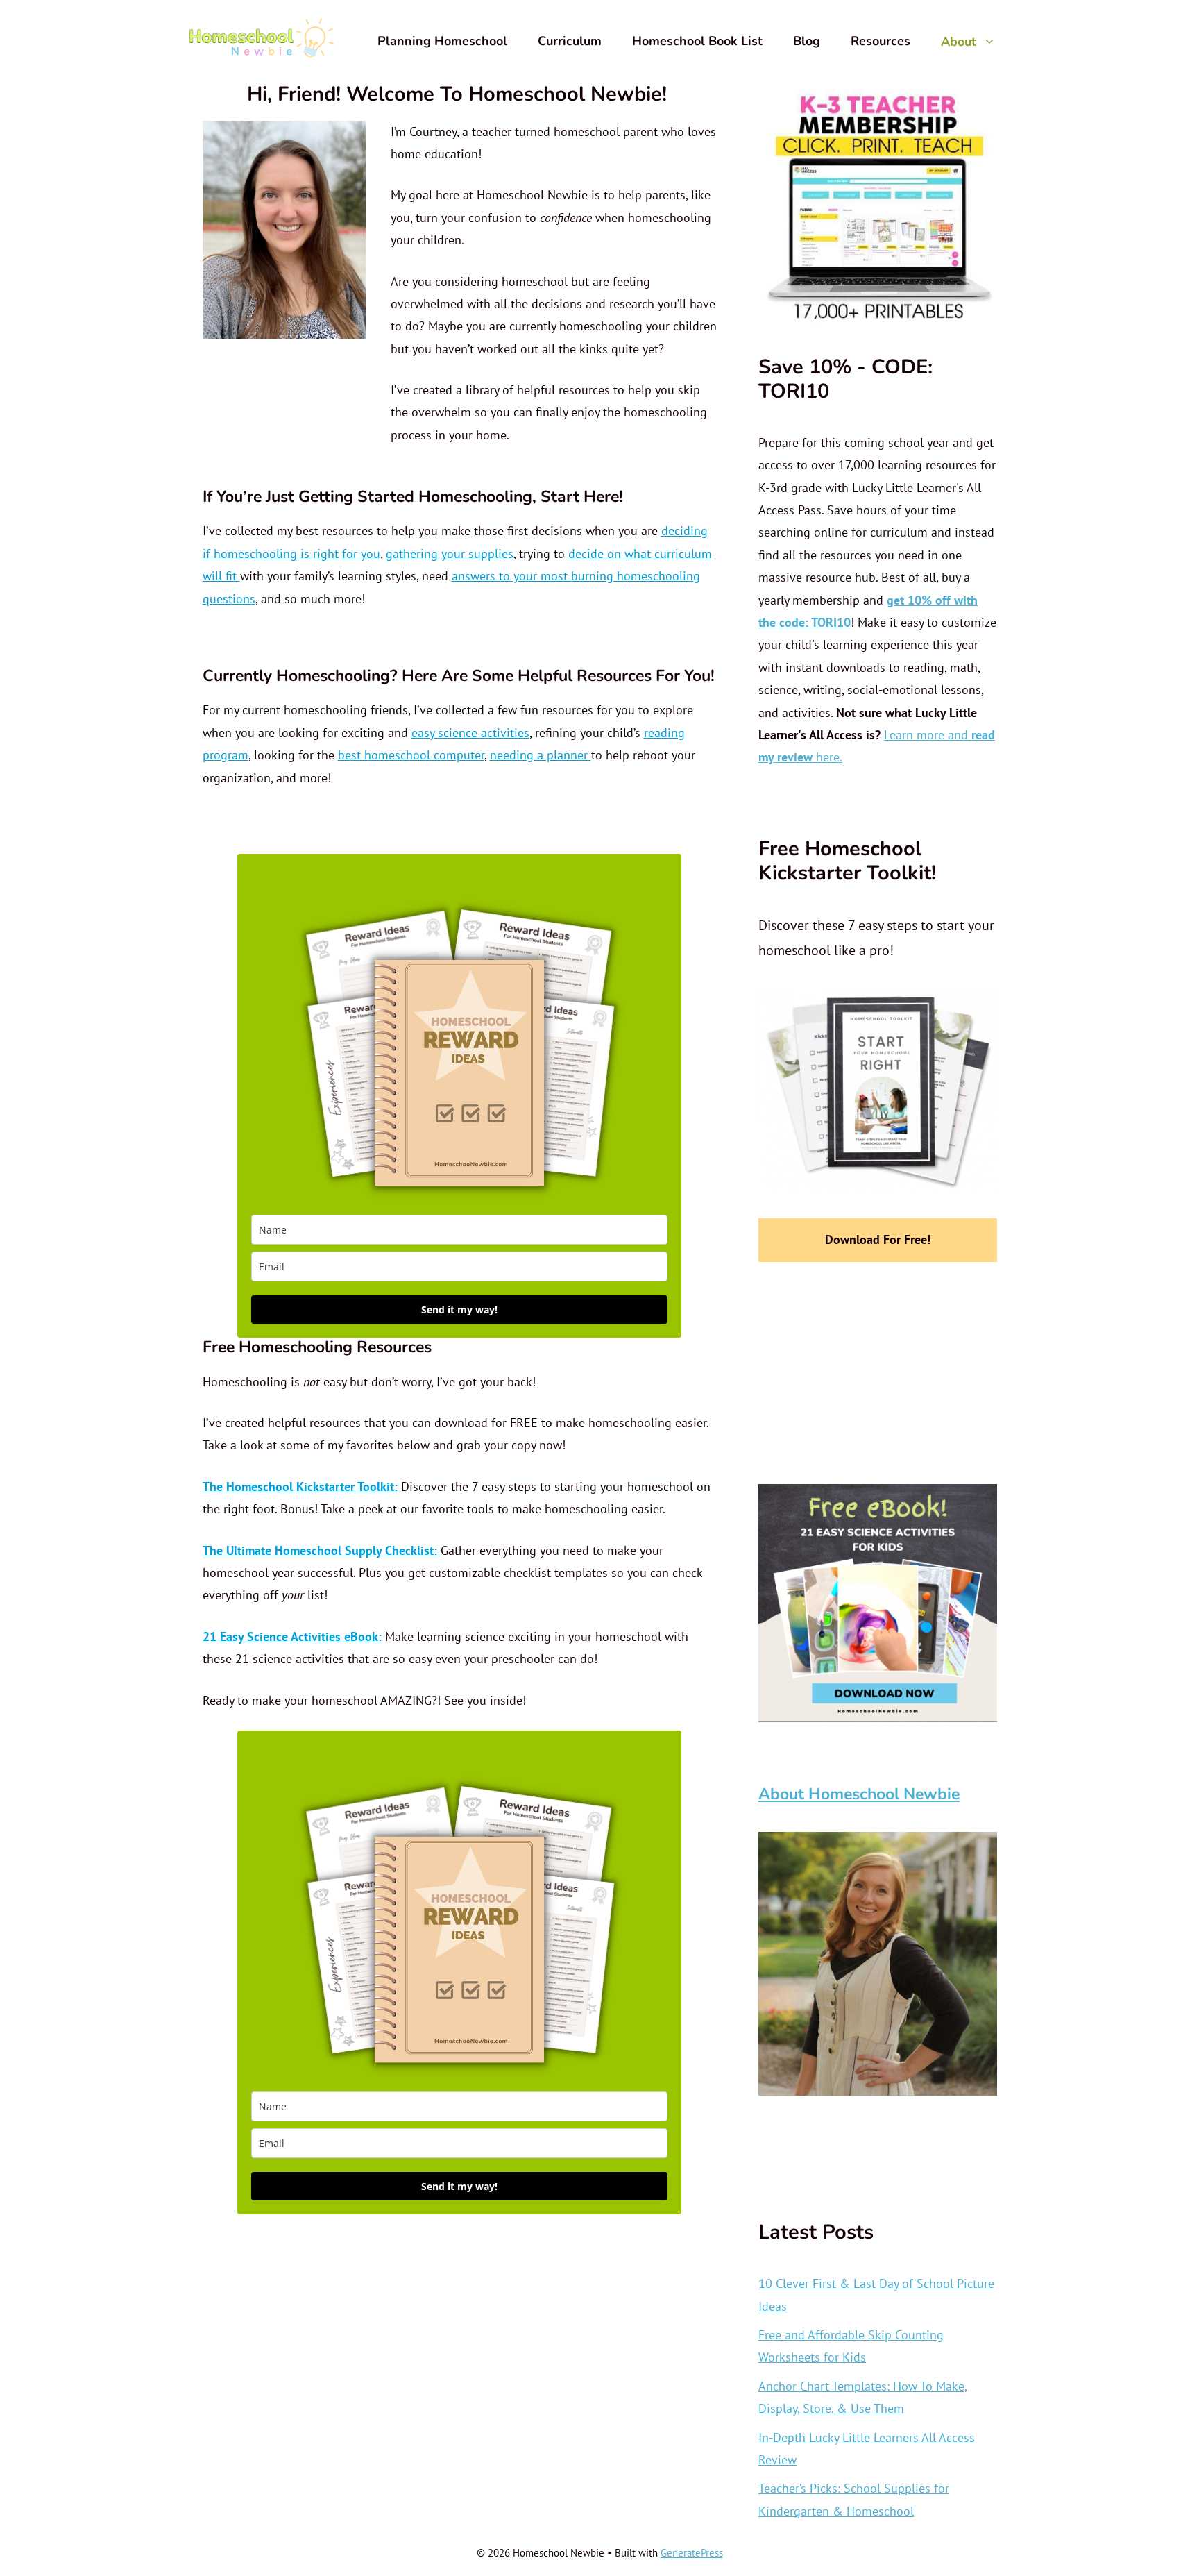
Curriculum (570, 41)
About (959, 41)
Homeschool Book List (697, 41)
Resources (881, 41)
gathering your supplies (450, 554)
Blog (807, 41)
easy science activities (470, 733)
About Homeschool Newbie (859, 1794)
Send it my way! (459, 1310)
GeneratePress (692, 2553)
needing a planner (541, 755)
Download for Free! (878, 1239)
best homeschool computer (411, 755)
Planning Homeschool (442, 41)
